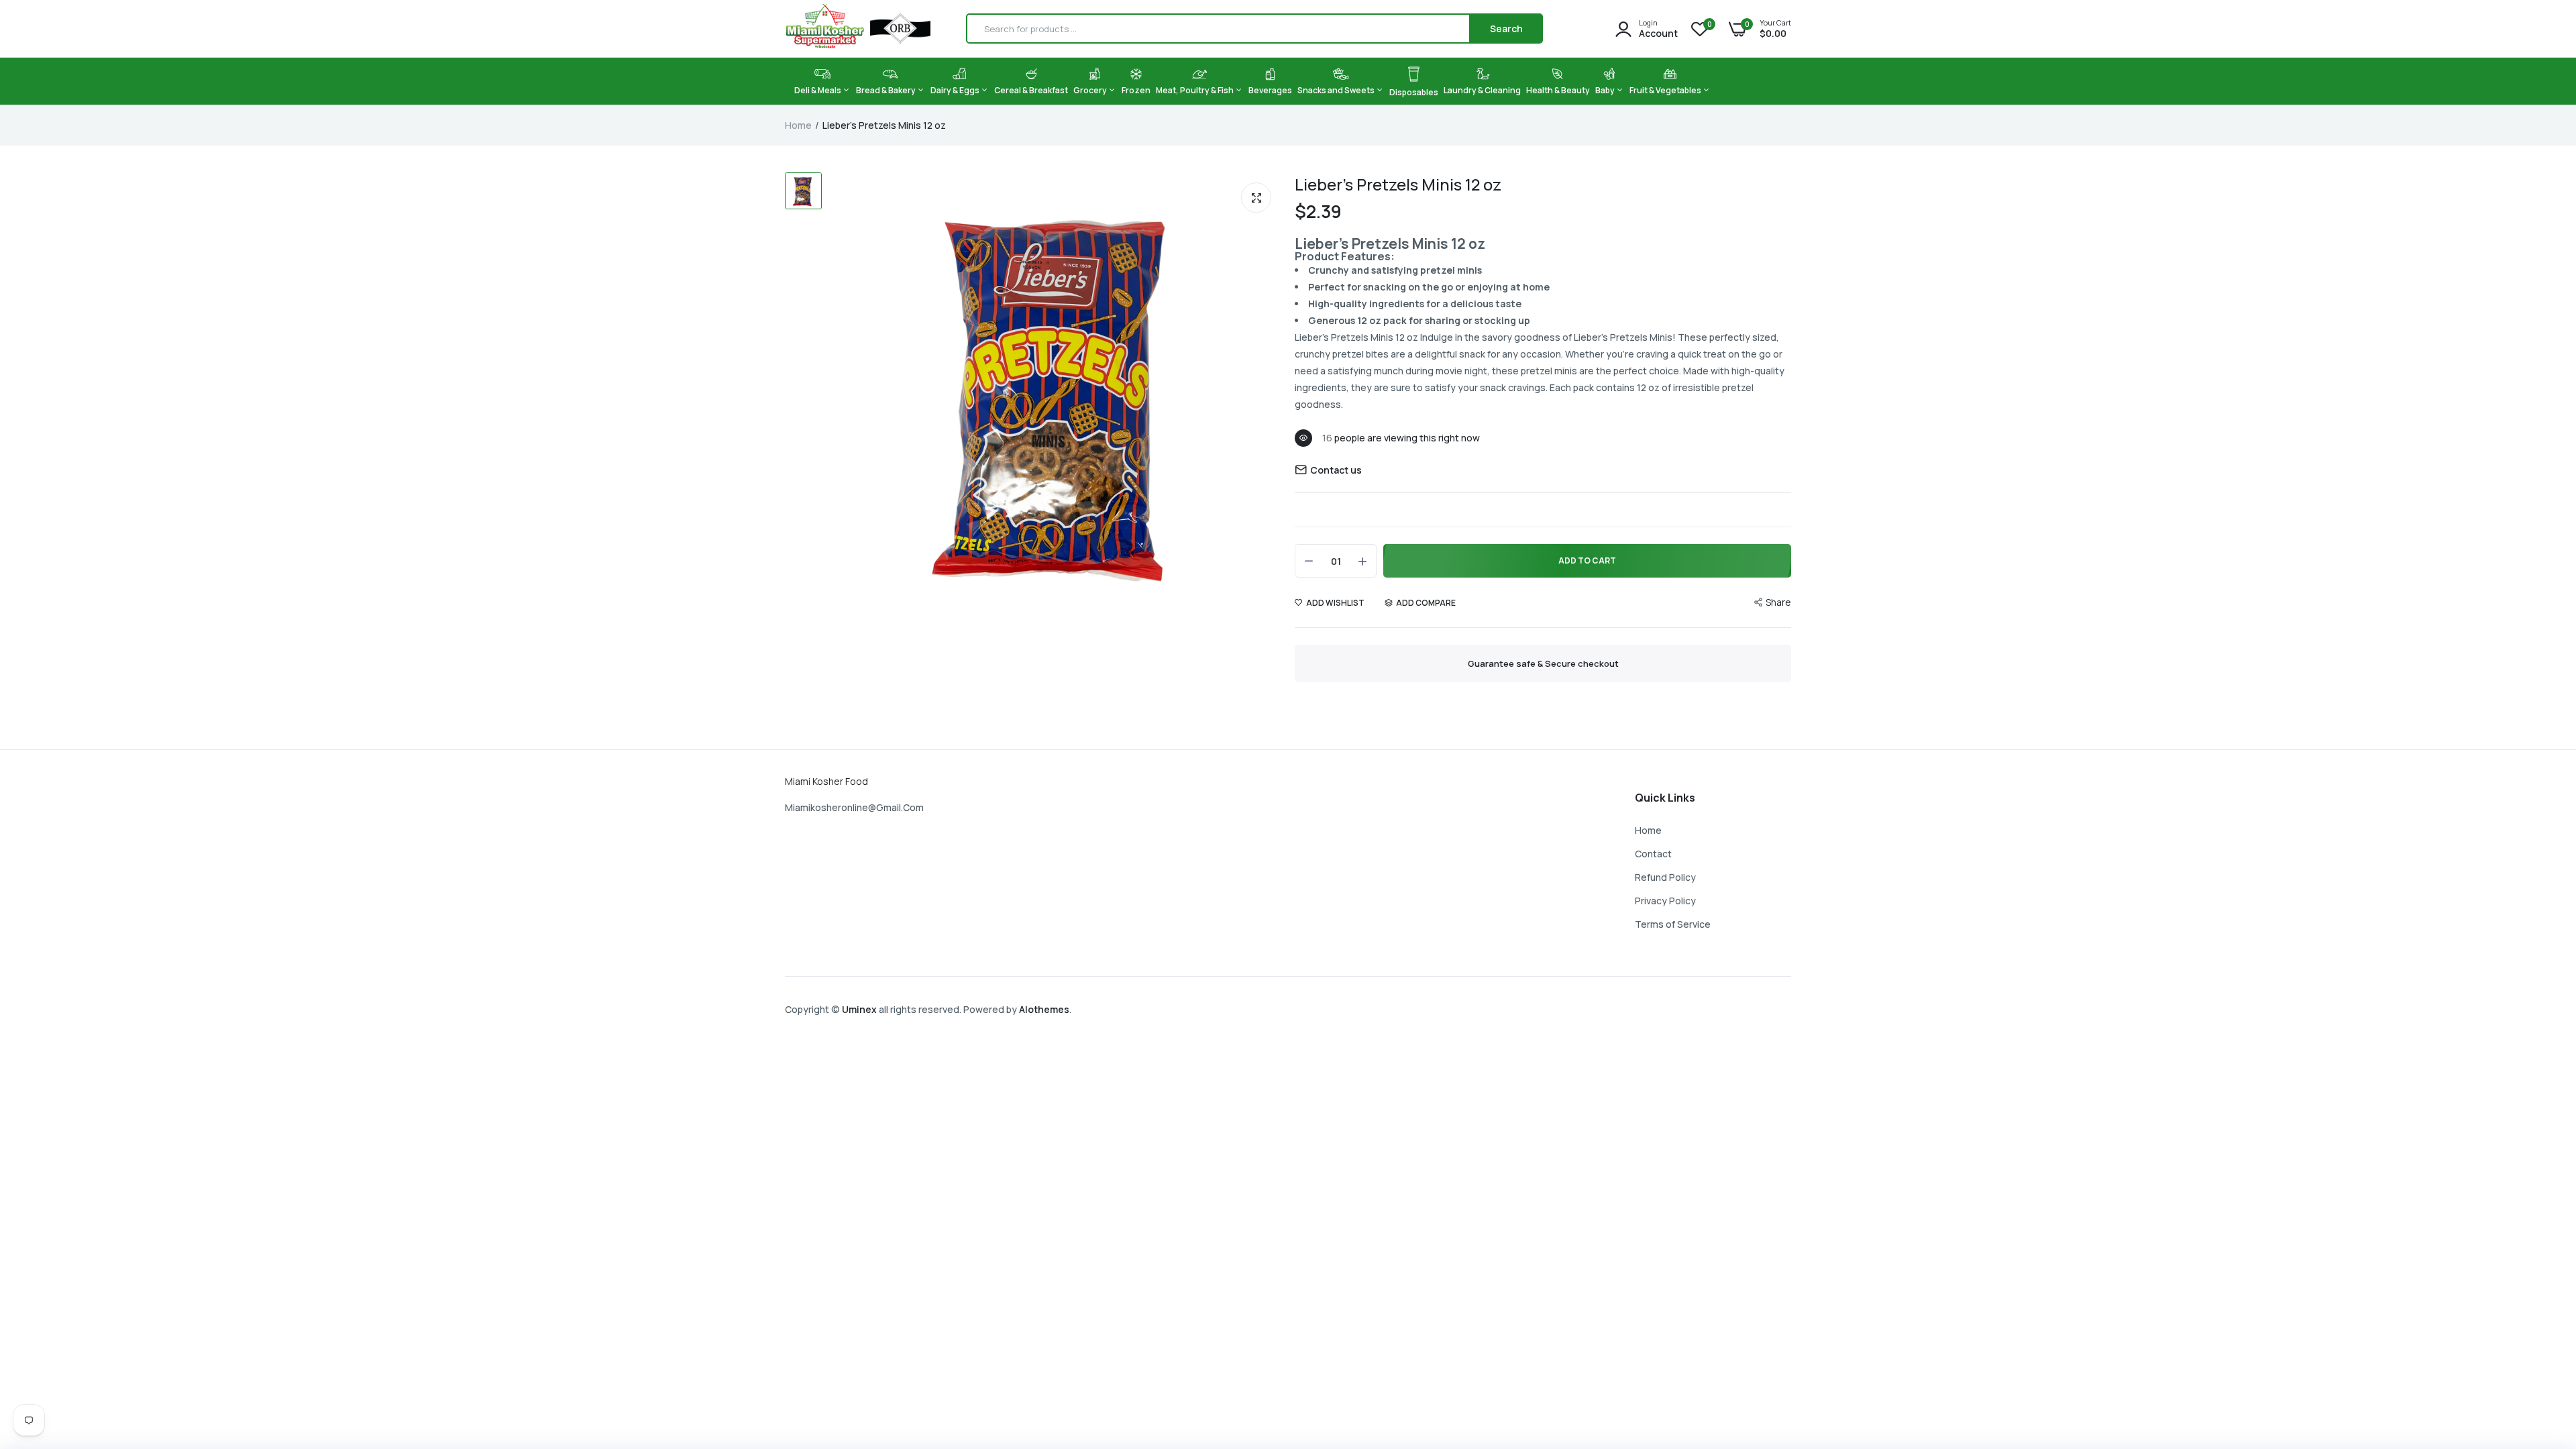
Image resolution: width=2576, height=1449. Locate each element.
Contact (1653, 854)
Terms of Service (1673, 924)
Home (798, 125)
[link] (2539, 1352)
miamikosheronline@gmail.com (854, 807)
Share (1778, 602)
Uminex (859, 1009)
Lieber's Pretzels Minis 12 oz (1398, 184)
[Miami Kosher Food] (858, 29)
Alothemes (1044, 1009)
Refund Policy (1665, 877)
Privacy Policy (1665, 901)
